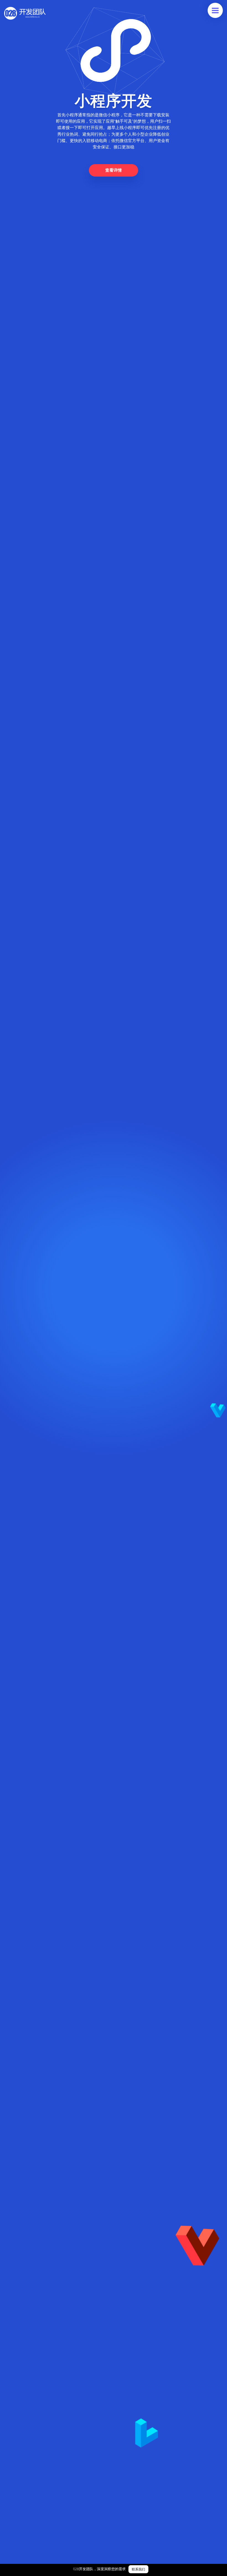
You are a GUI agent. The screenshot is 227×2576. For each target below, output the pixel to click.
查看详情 (114, 170)
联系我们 (138, 2569)
